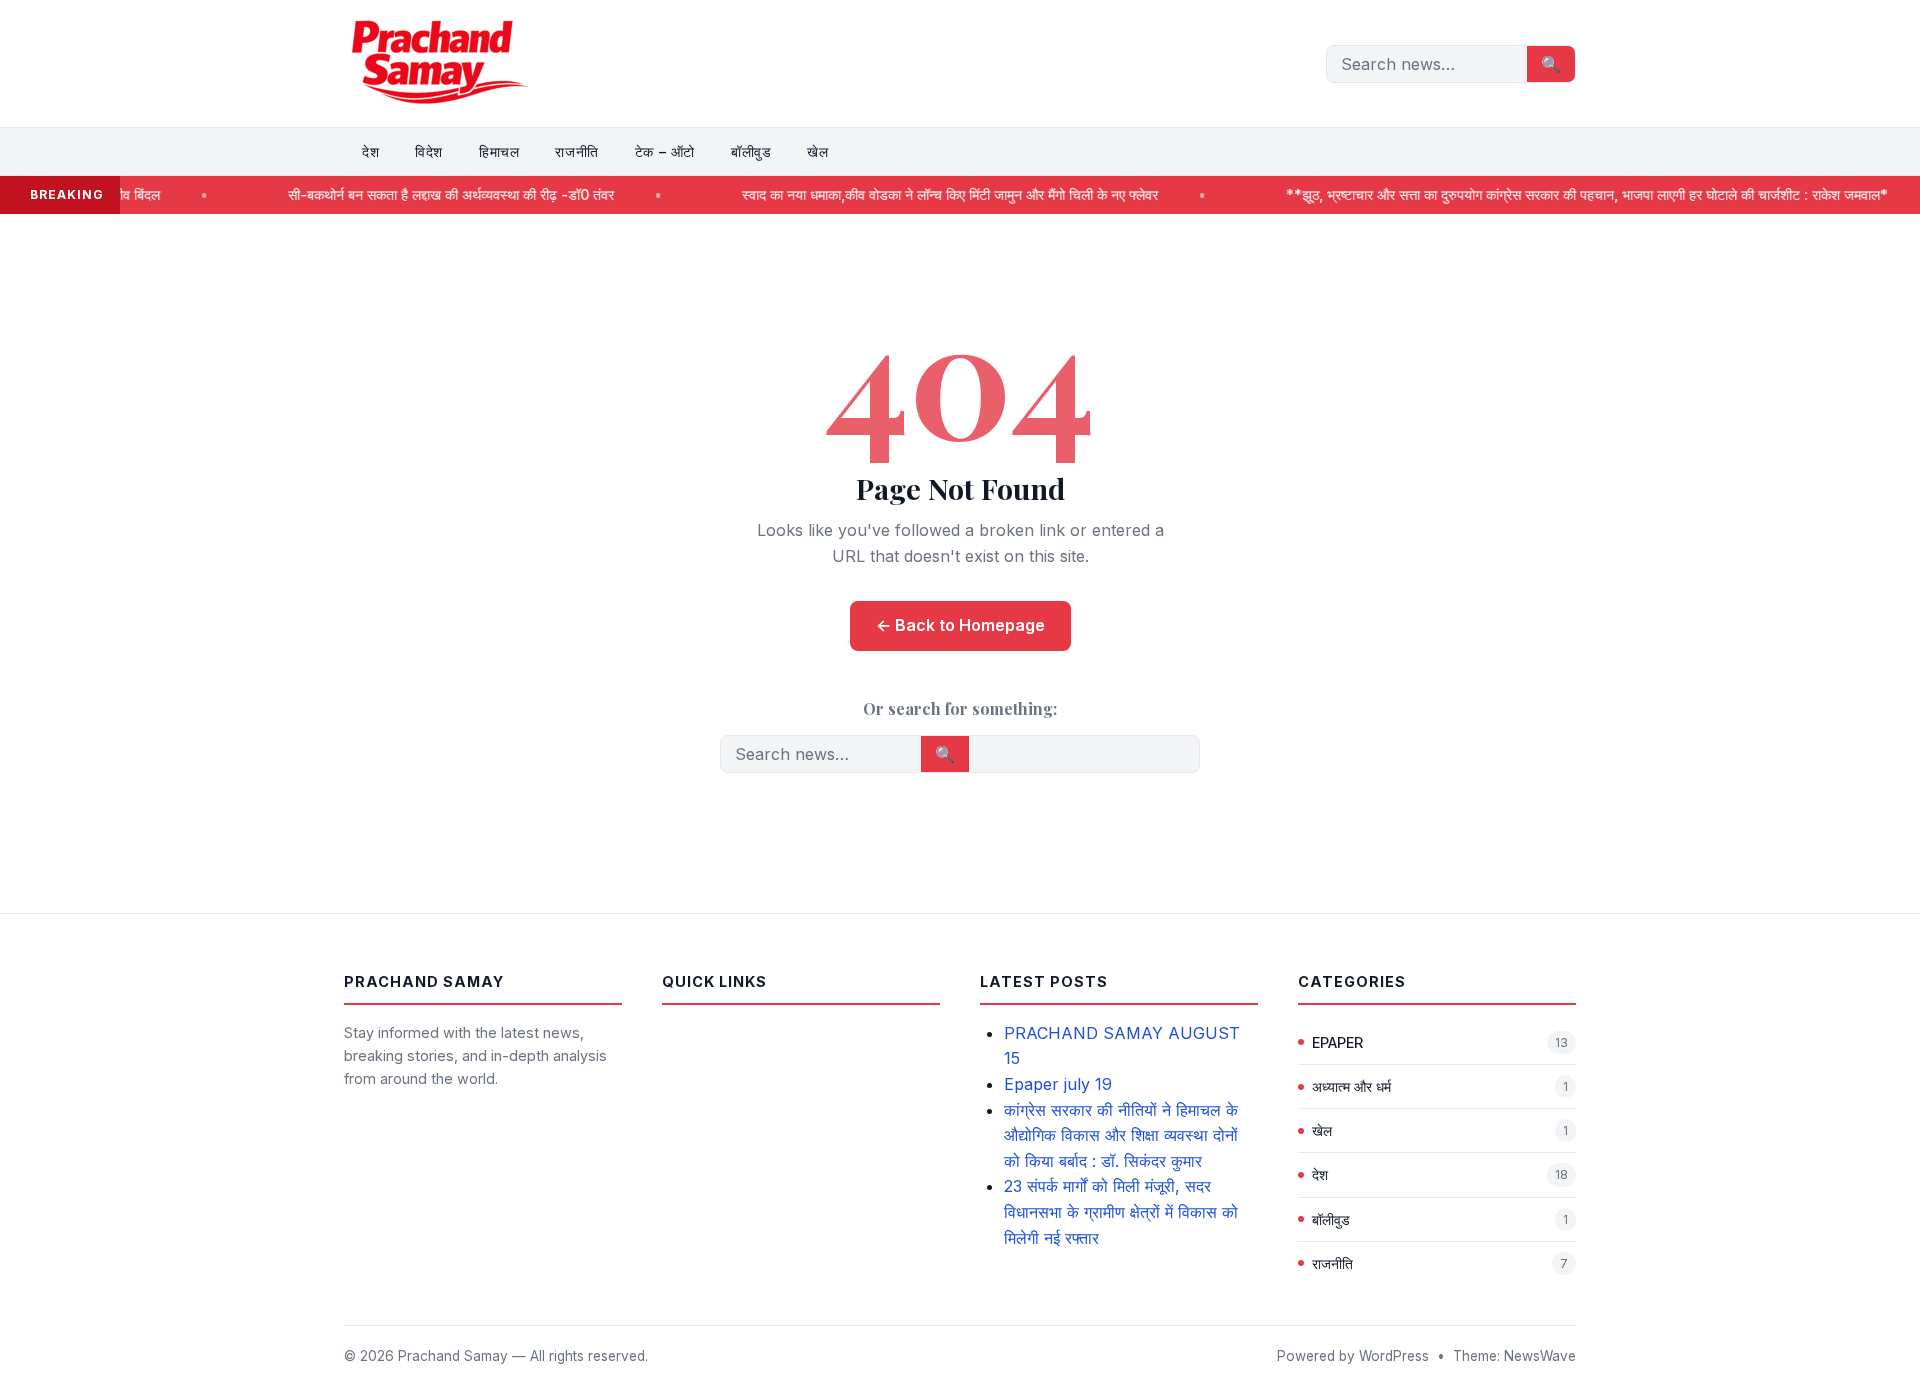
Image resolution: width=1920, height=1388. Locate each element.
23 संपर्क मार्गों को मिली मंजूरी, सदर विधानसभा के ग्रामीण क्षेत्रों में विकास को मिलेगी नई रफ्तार (1121, 1211)
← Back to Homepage (960, 625)
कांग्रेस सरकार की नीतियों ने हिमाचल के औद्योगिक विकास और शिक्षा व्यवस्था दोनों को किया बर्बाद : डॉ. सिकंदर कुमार (1121, 1135)
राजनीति (576, 151)
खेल (817, 151)
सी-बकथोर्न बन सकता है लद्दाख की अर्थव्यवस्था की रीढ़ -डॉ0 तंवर (398, 194)
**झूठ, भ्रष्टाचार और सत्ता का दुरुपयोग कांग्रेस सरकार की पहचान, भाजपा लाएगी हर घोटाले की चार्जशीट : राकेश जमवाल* (1536, 194)
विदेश (429, 151)
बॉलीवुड (751, 151)
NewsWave (1540, 1356)
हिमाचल (499, 151)
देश (370, 151)
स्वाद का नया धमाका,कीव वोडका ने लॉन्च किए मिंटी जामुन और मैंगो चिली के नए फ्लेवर (897, 194)
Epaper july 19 (1058, 1084)
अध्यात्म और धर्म (1351, 1086)
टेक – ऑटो (665, 151)
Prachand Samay (453, 1356)
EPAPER (1337, 1042)
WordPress (1394, 1356)
